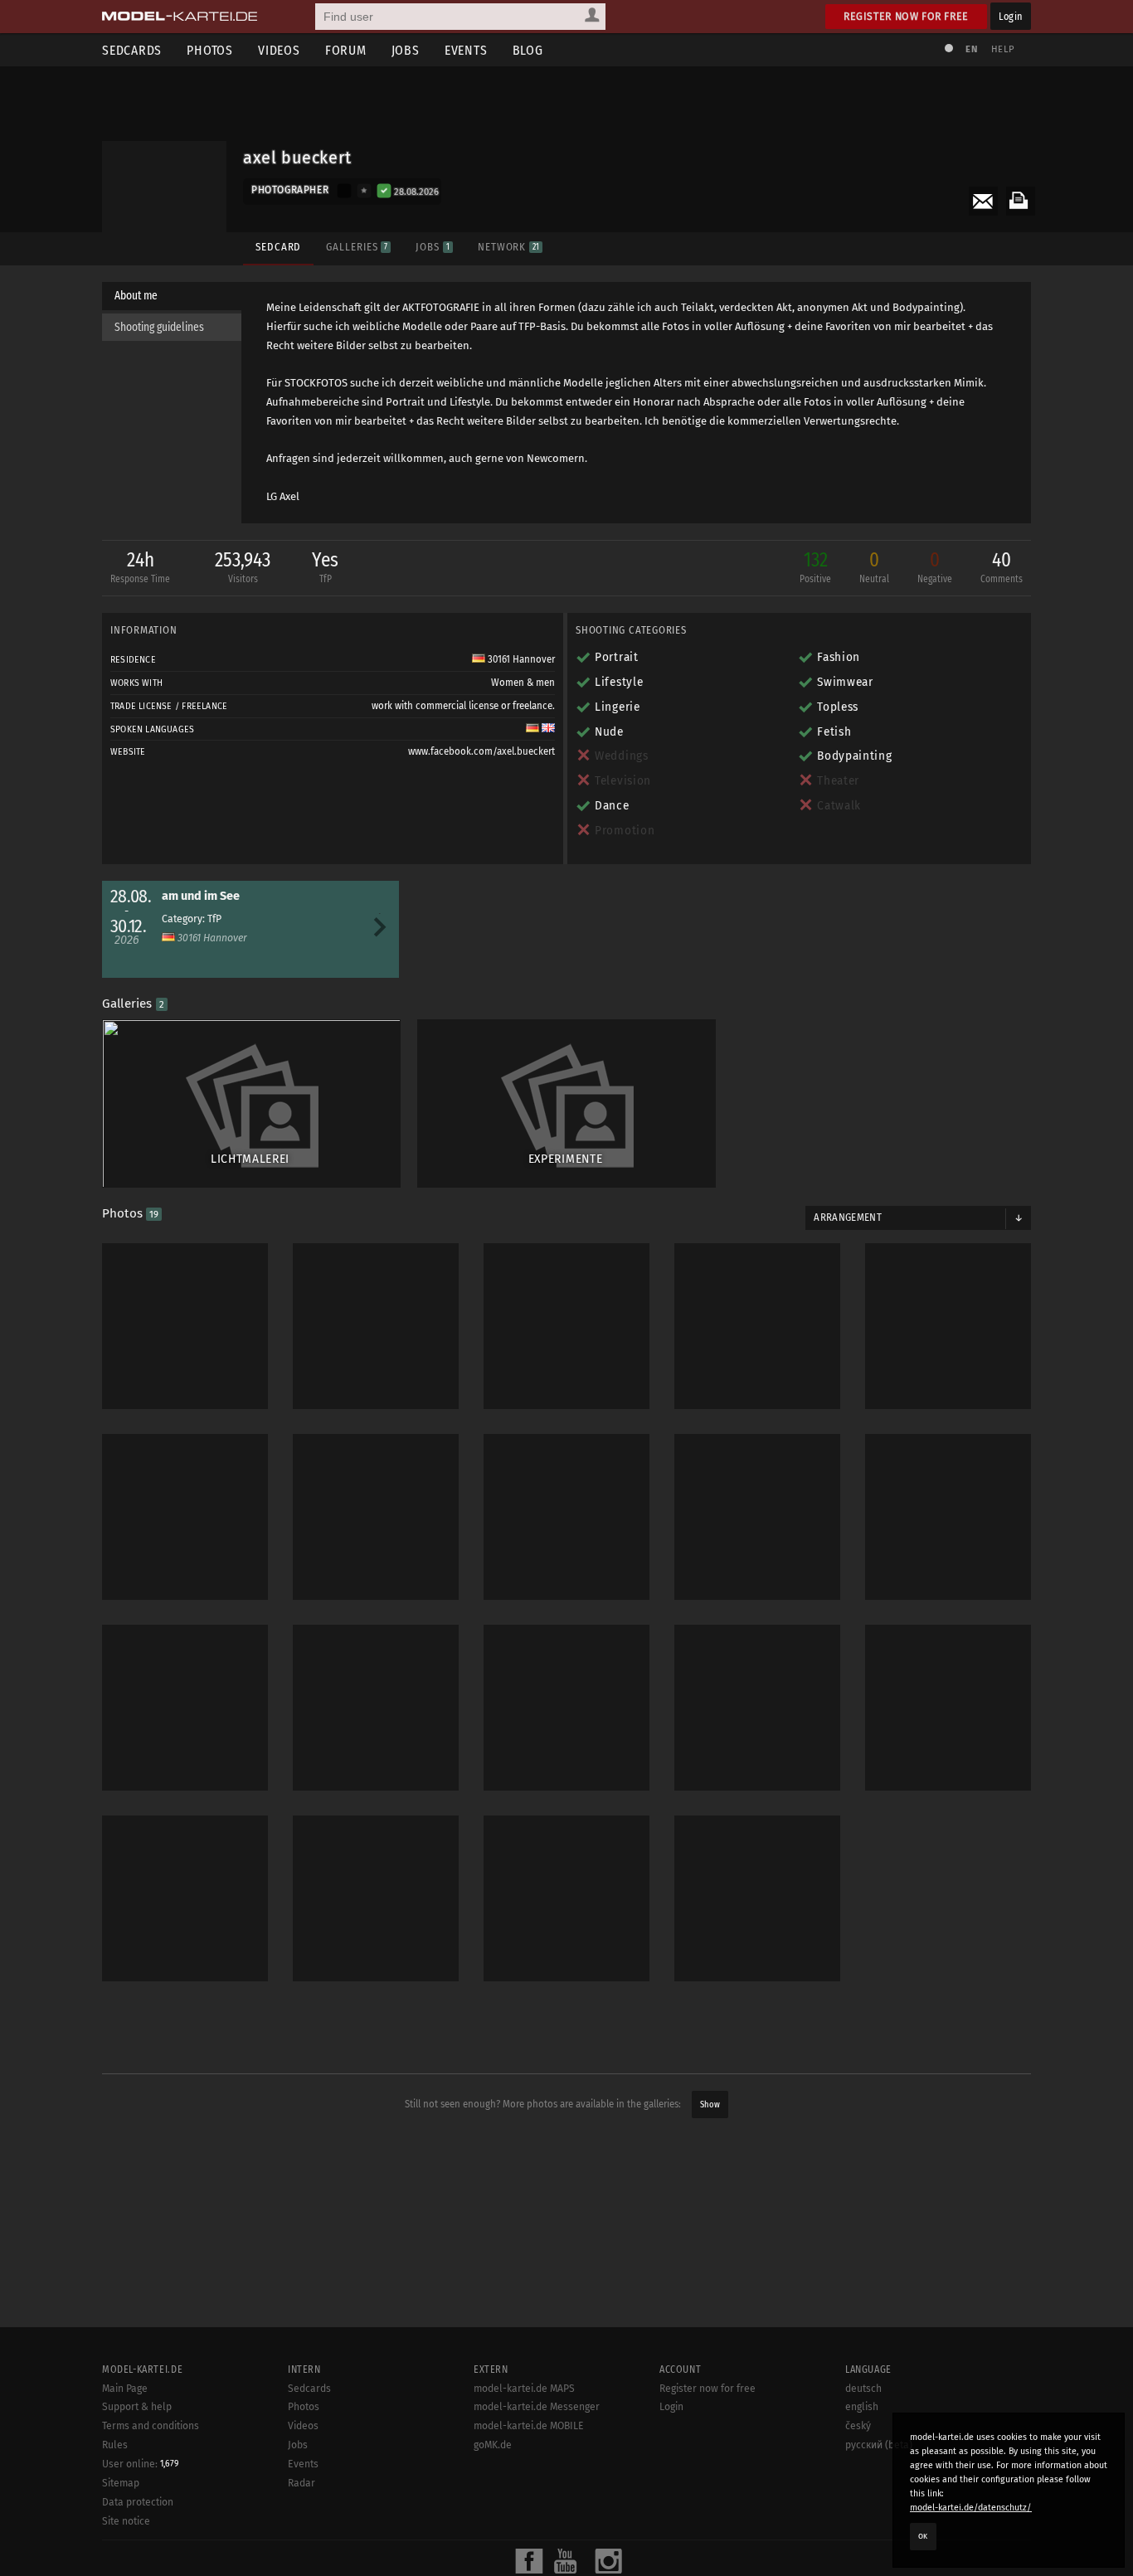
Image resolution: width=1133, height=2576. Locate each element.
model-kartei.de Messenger (537, 2407)
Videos (279, 50)
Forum (346, 50)
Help (1003, 49)
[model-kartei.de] (180, 17)
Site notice (126, 2521)
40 (1002, 566)
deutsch (863, 2389)
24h (140, 566)
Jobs (406, 50)
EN (971, 49)
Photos (210, 50)
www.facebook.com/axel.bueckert (481, 751)
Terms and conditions (151, 2426)
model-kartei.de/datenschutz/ (971, 2508)
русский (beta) (879, 2445)
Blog (528, 50)
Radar (301, 2483)
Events (466, 50)
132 (815, 566)
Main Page (125, 2389)
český (858, 2426)
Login (1011, 16)
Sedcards (132, 50)
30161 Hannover (520, 659)
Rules (115, 2445)
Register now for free (906, 16)
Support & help (137, 2407)
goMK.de (493, 2445)
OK (923, 2536)
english (862, 2407)
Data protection (138, 2502)
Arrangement (848, 1218)
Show (710, 2105)
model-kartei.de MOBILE (529, 2426)
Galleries (357, 247)
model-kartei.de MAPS (524, 2389)
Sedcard (278, 247)
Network (508, 247)
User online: (140, 2464)
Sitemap (121, 2483)
